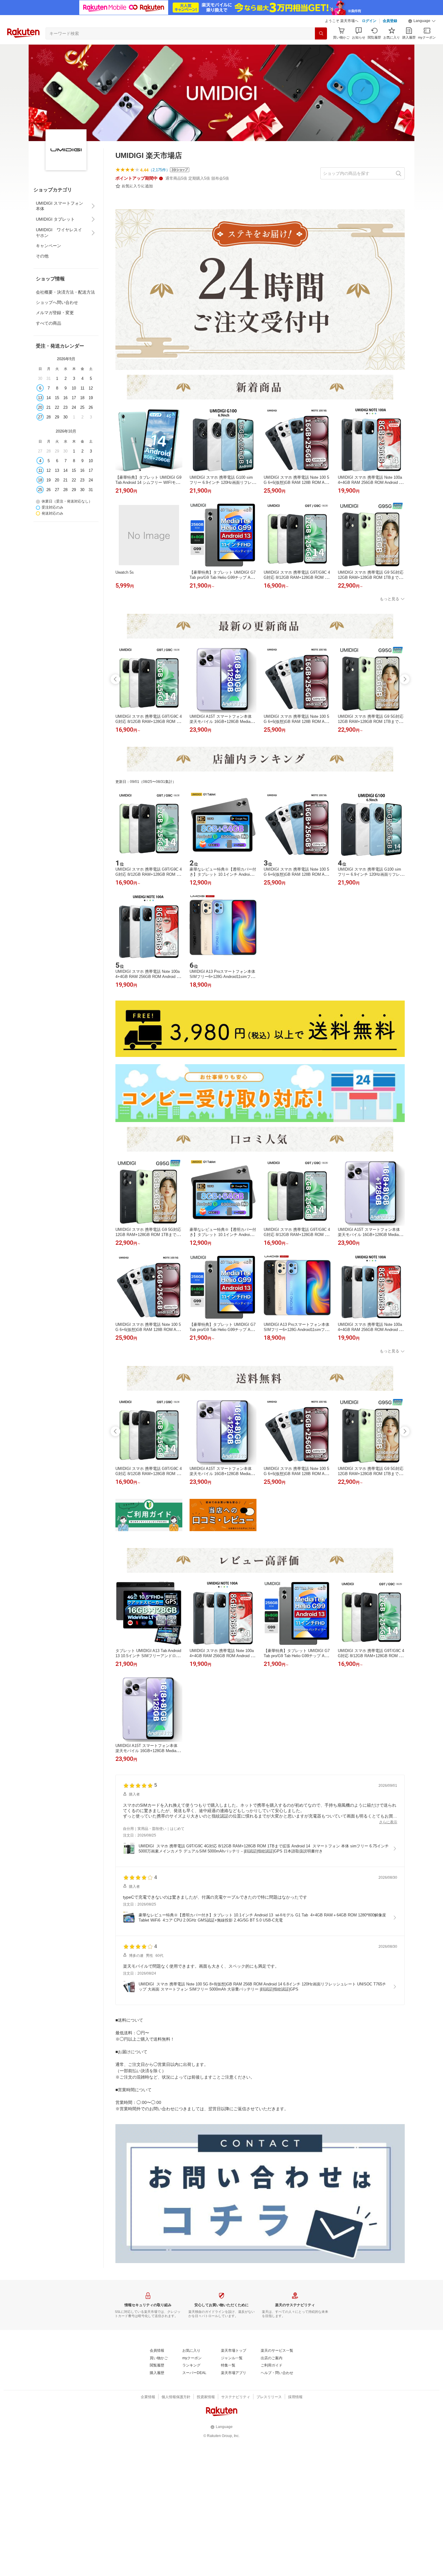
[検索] (321, 33)
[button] (422, 21)
